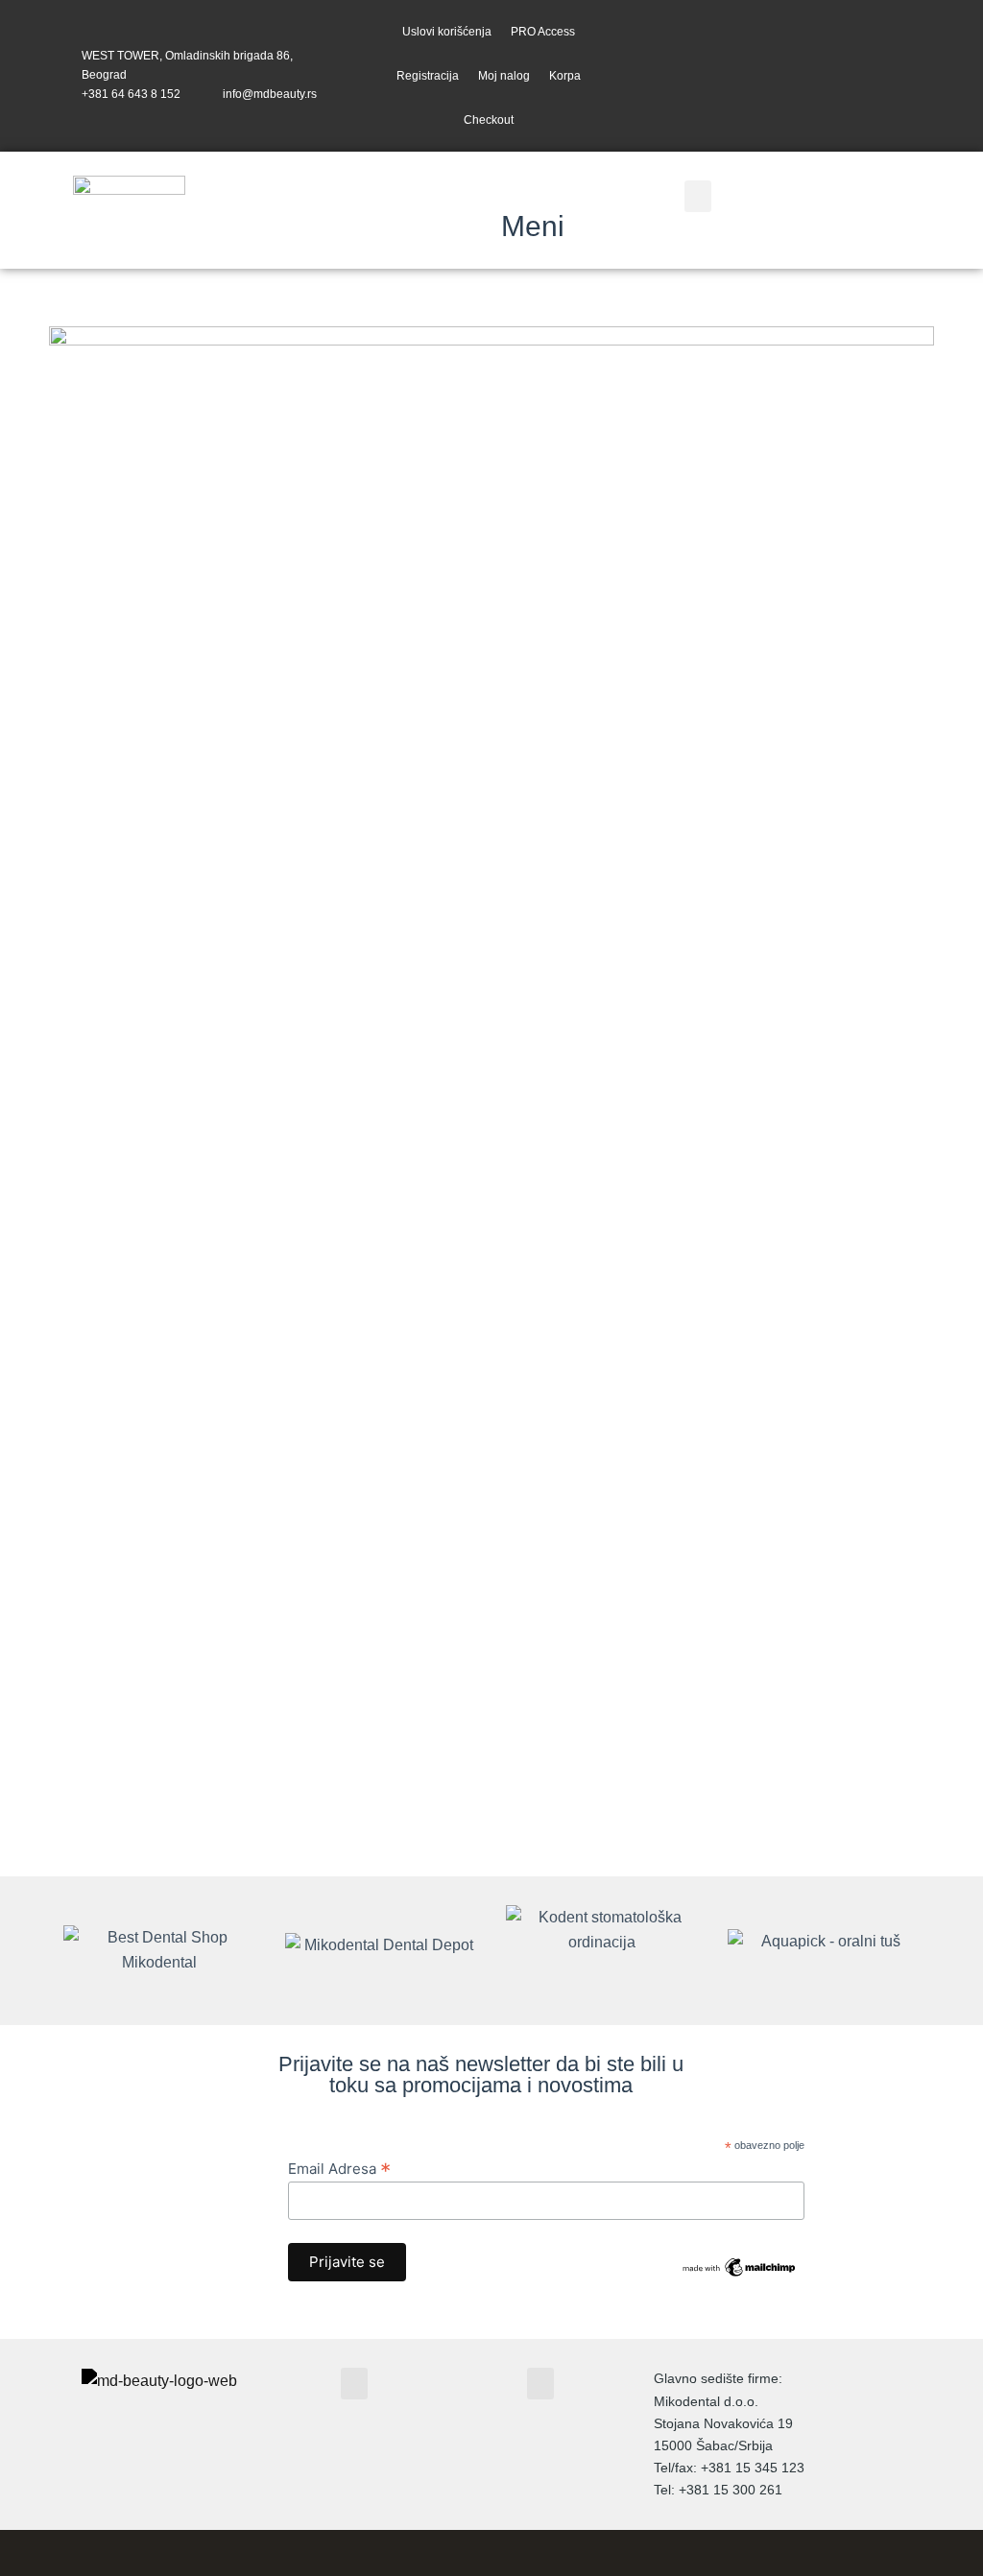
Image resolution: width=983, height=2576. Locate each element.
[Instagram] (867, 75)
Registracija (428, 76)
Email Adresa (339, 2168)
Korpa (565, 76)
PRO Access (543, 32)
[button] (698, 196)
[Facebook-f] (830, 75)
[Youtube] (906, 75)
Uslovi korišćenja (447, 32)
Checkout (489, 120)
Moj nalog (504, 76)
